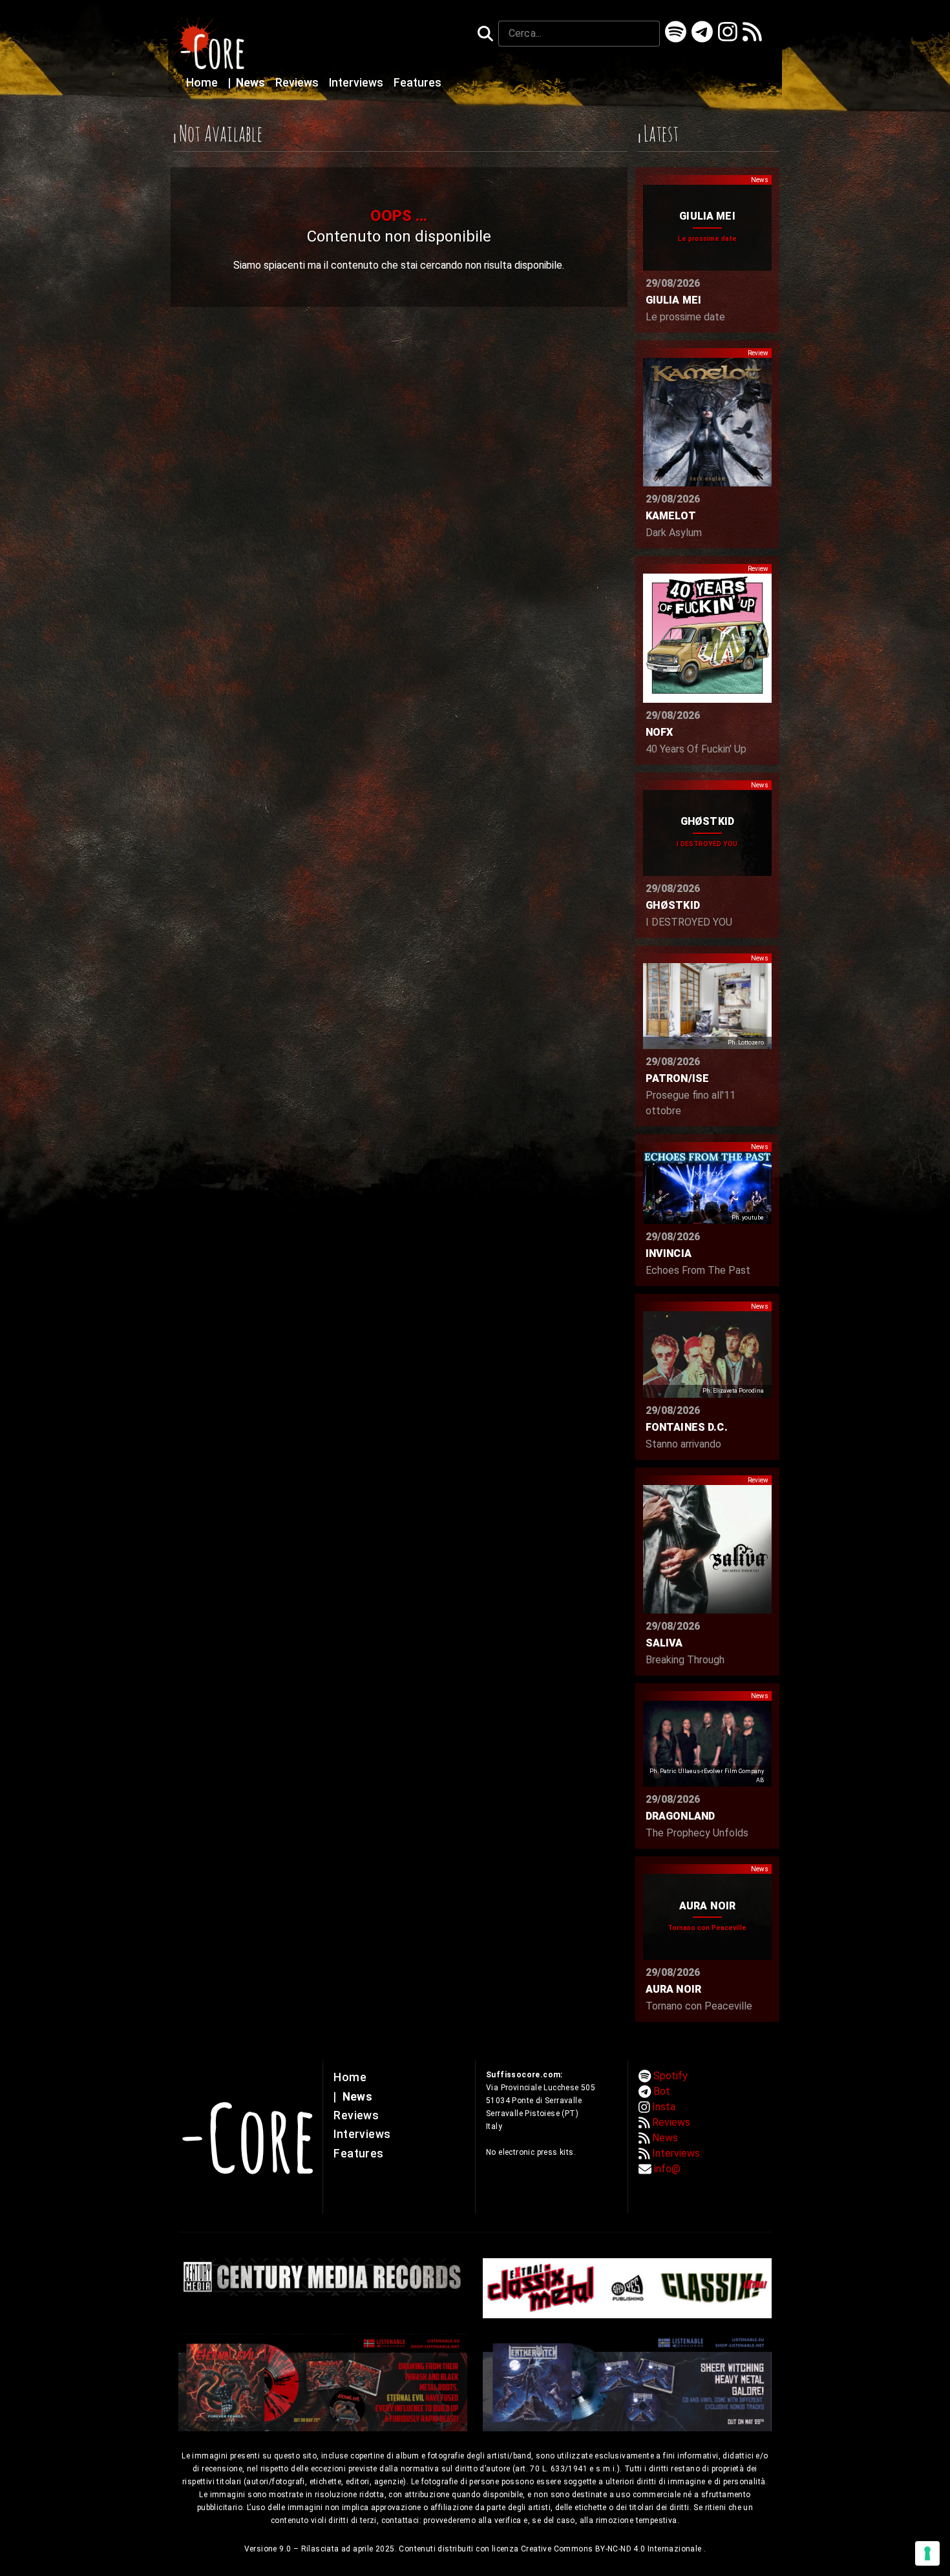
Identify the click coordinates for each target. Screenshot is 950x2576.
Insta (664, 2107)
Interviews (357, 83)
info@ (667, 2169)
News (248, 83)
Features (417, 83)
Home (203, 83)
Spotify (670, 2076)
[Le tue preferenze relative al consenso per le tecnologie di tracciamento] (927, 2553)
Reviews (298, 83)
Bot (662, 2091)
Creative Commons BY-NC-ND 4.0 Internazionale (612, 2549)
